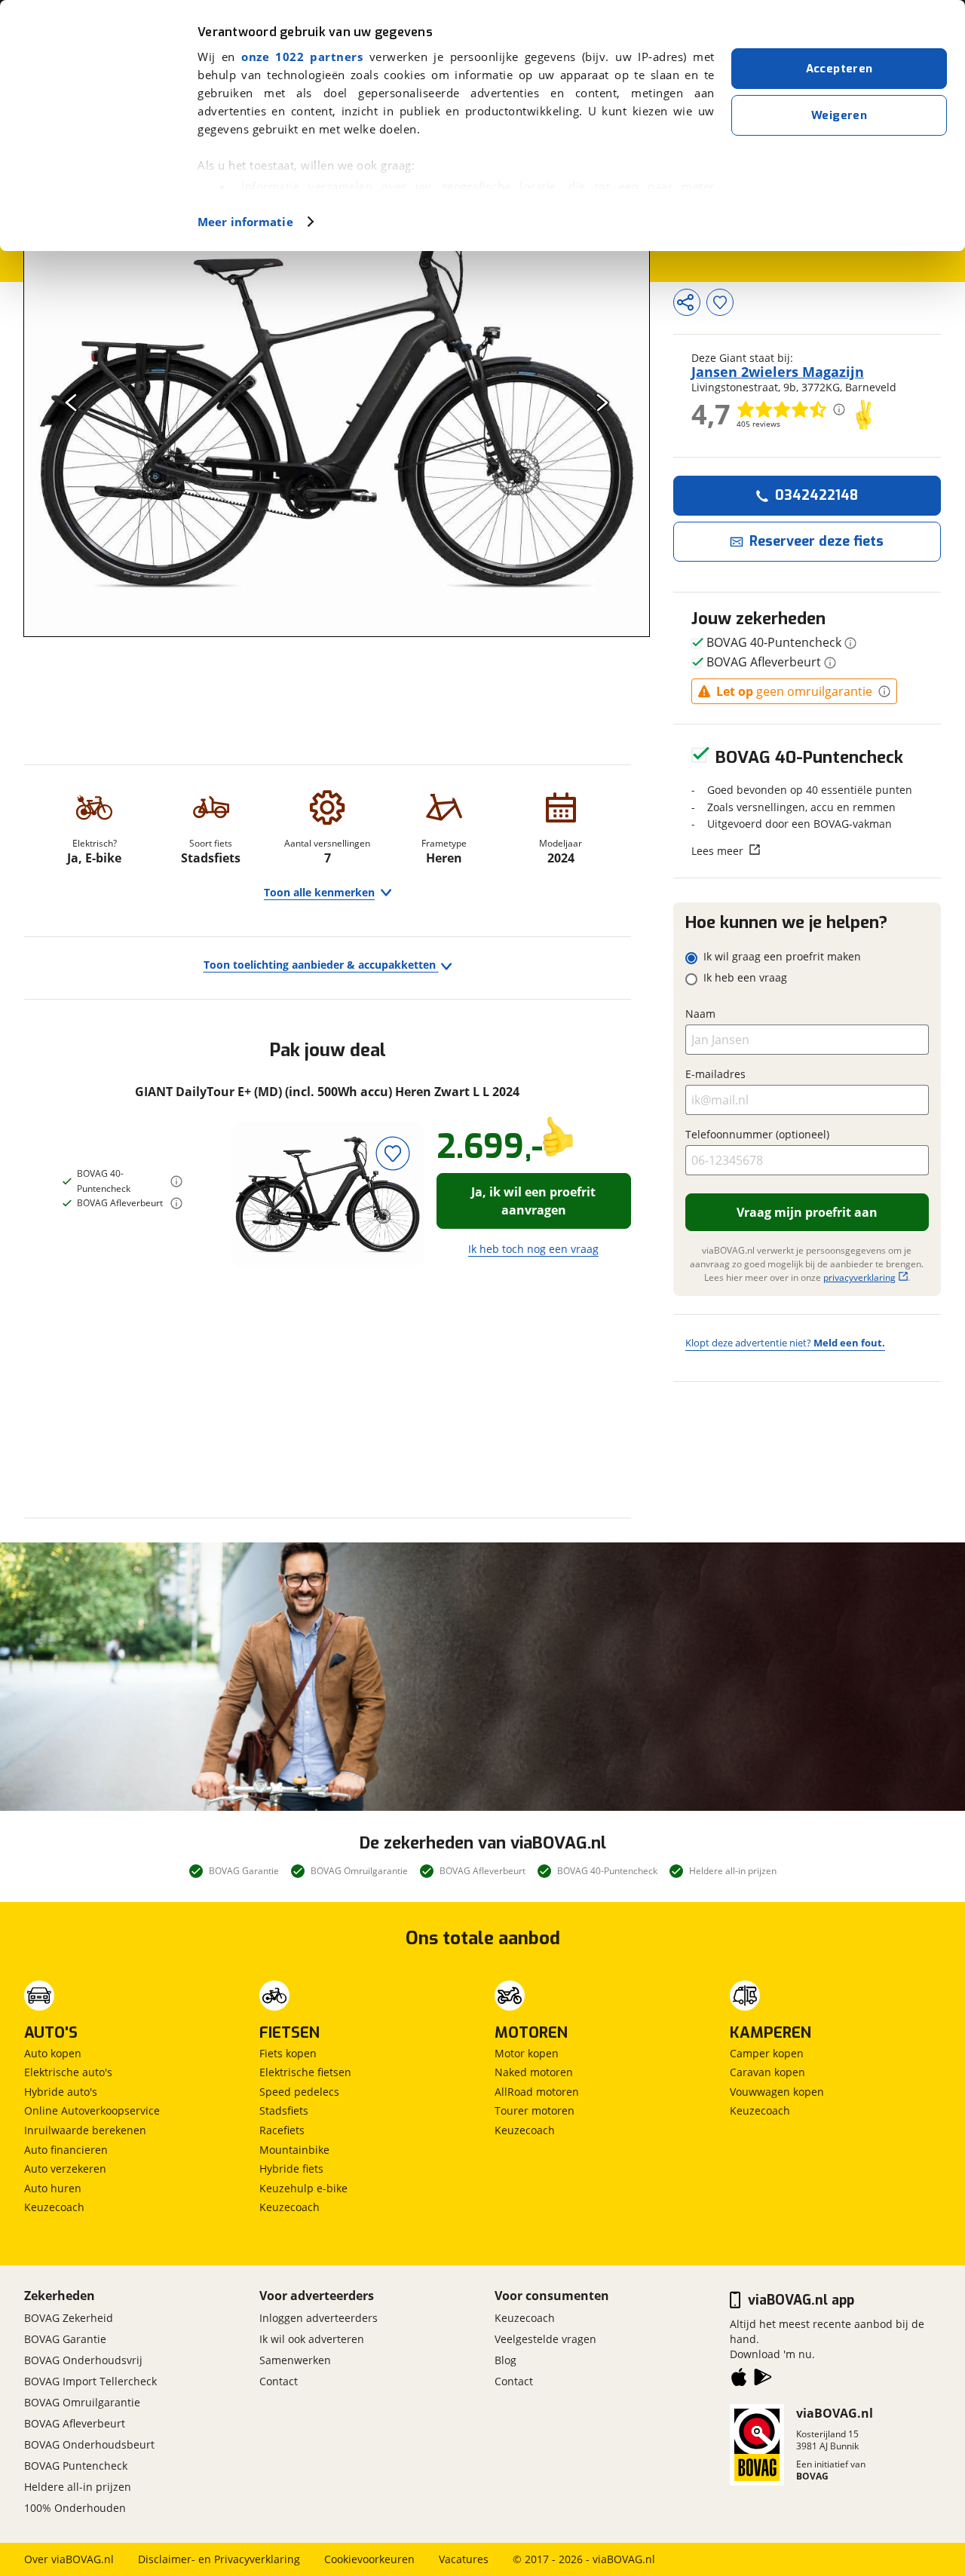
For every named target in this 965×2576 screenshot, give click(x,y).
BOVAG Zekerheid (69, 2318)
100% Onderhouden (75, 2508)
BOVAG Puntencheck (76, 2466)
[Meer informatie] (176, 1181)
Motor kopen (527, 2053)
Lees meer (717, 850)
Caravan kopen (767, 2072)
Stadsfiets (284, 2110)
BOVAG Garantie (65, 2339)
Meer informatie (245, 222)
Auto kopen (53, 2053)
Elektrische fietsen (305, 2072)
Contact (279, 2381)
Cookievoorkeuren (369, 2559)
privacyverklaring (859, 1277)
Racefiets (282, 2130)
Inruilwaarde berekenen (85, 2130)
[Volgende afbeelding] (602, 402)
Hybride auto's (61, 2092)
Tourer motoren (535, 2110)
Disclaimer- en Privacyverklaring (219, 2559)
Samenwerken (295, 2360)
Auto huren (53, 2188)
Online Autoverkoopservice (92, 2110)
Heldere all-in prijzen (78, 2487)
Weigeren (839, 115)
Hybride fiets (291, 2169)
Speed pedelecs (299, 2092)
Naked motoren (534, 2072)
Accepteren (839, 69)
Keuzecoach (54, 2207)
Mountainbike (294, 2150)
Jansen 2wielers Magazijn (778, 372)
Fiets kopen (288, 2053)
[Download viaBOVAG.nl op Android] (763, 2380)
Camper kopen (767, 2053)
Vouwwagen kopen (777, 2092)
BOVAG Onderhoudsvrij (83, 2360)
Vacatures (464, 2559)
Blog (505, 2360)
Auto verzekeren (65, 2169)
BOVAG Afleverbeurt (75, 2423)
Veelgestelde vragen (545, 2339)
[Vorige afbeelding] (71, 402)
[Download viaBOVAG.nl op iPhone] (739, 2380)
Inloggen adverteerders (319, 2318)
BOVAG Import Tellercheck (90, 2381)
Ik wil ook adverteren (312, 2339)
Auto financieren (66, 2150)
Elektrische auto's (68, 2072)
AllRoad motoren (537, 2092)
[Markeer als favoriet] (393, 1154)
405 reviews (758, 424)
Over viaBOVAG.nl (69, 2559)
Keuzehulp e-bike (303, 2188)
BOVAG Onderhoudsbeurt (89, 2444)
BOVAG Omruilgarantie (82, 2402)
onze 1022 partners (302, 57)
